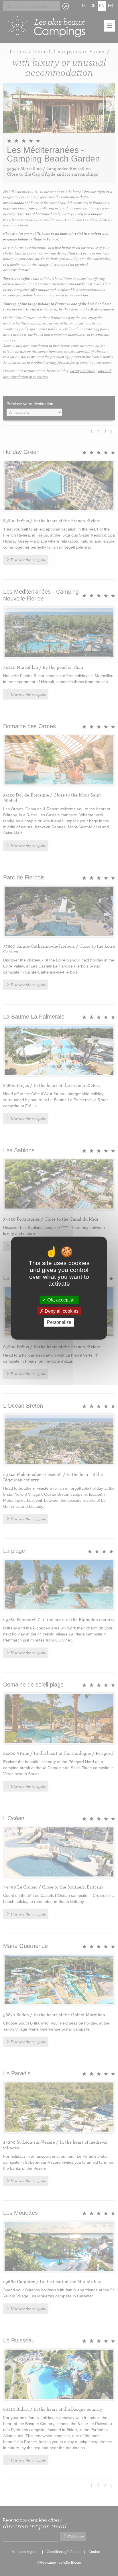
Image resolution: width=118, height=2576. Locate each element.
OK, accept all (61, 1300)
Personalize (59, 1322)
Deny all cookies (61, 1311)
